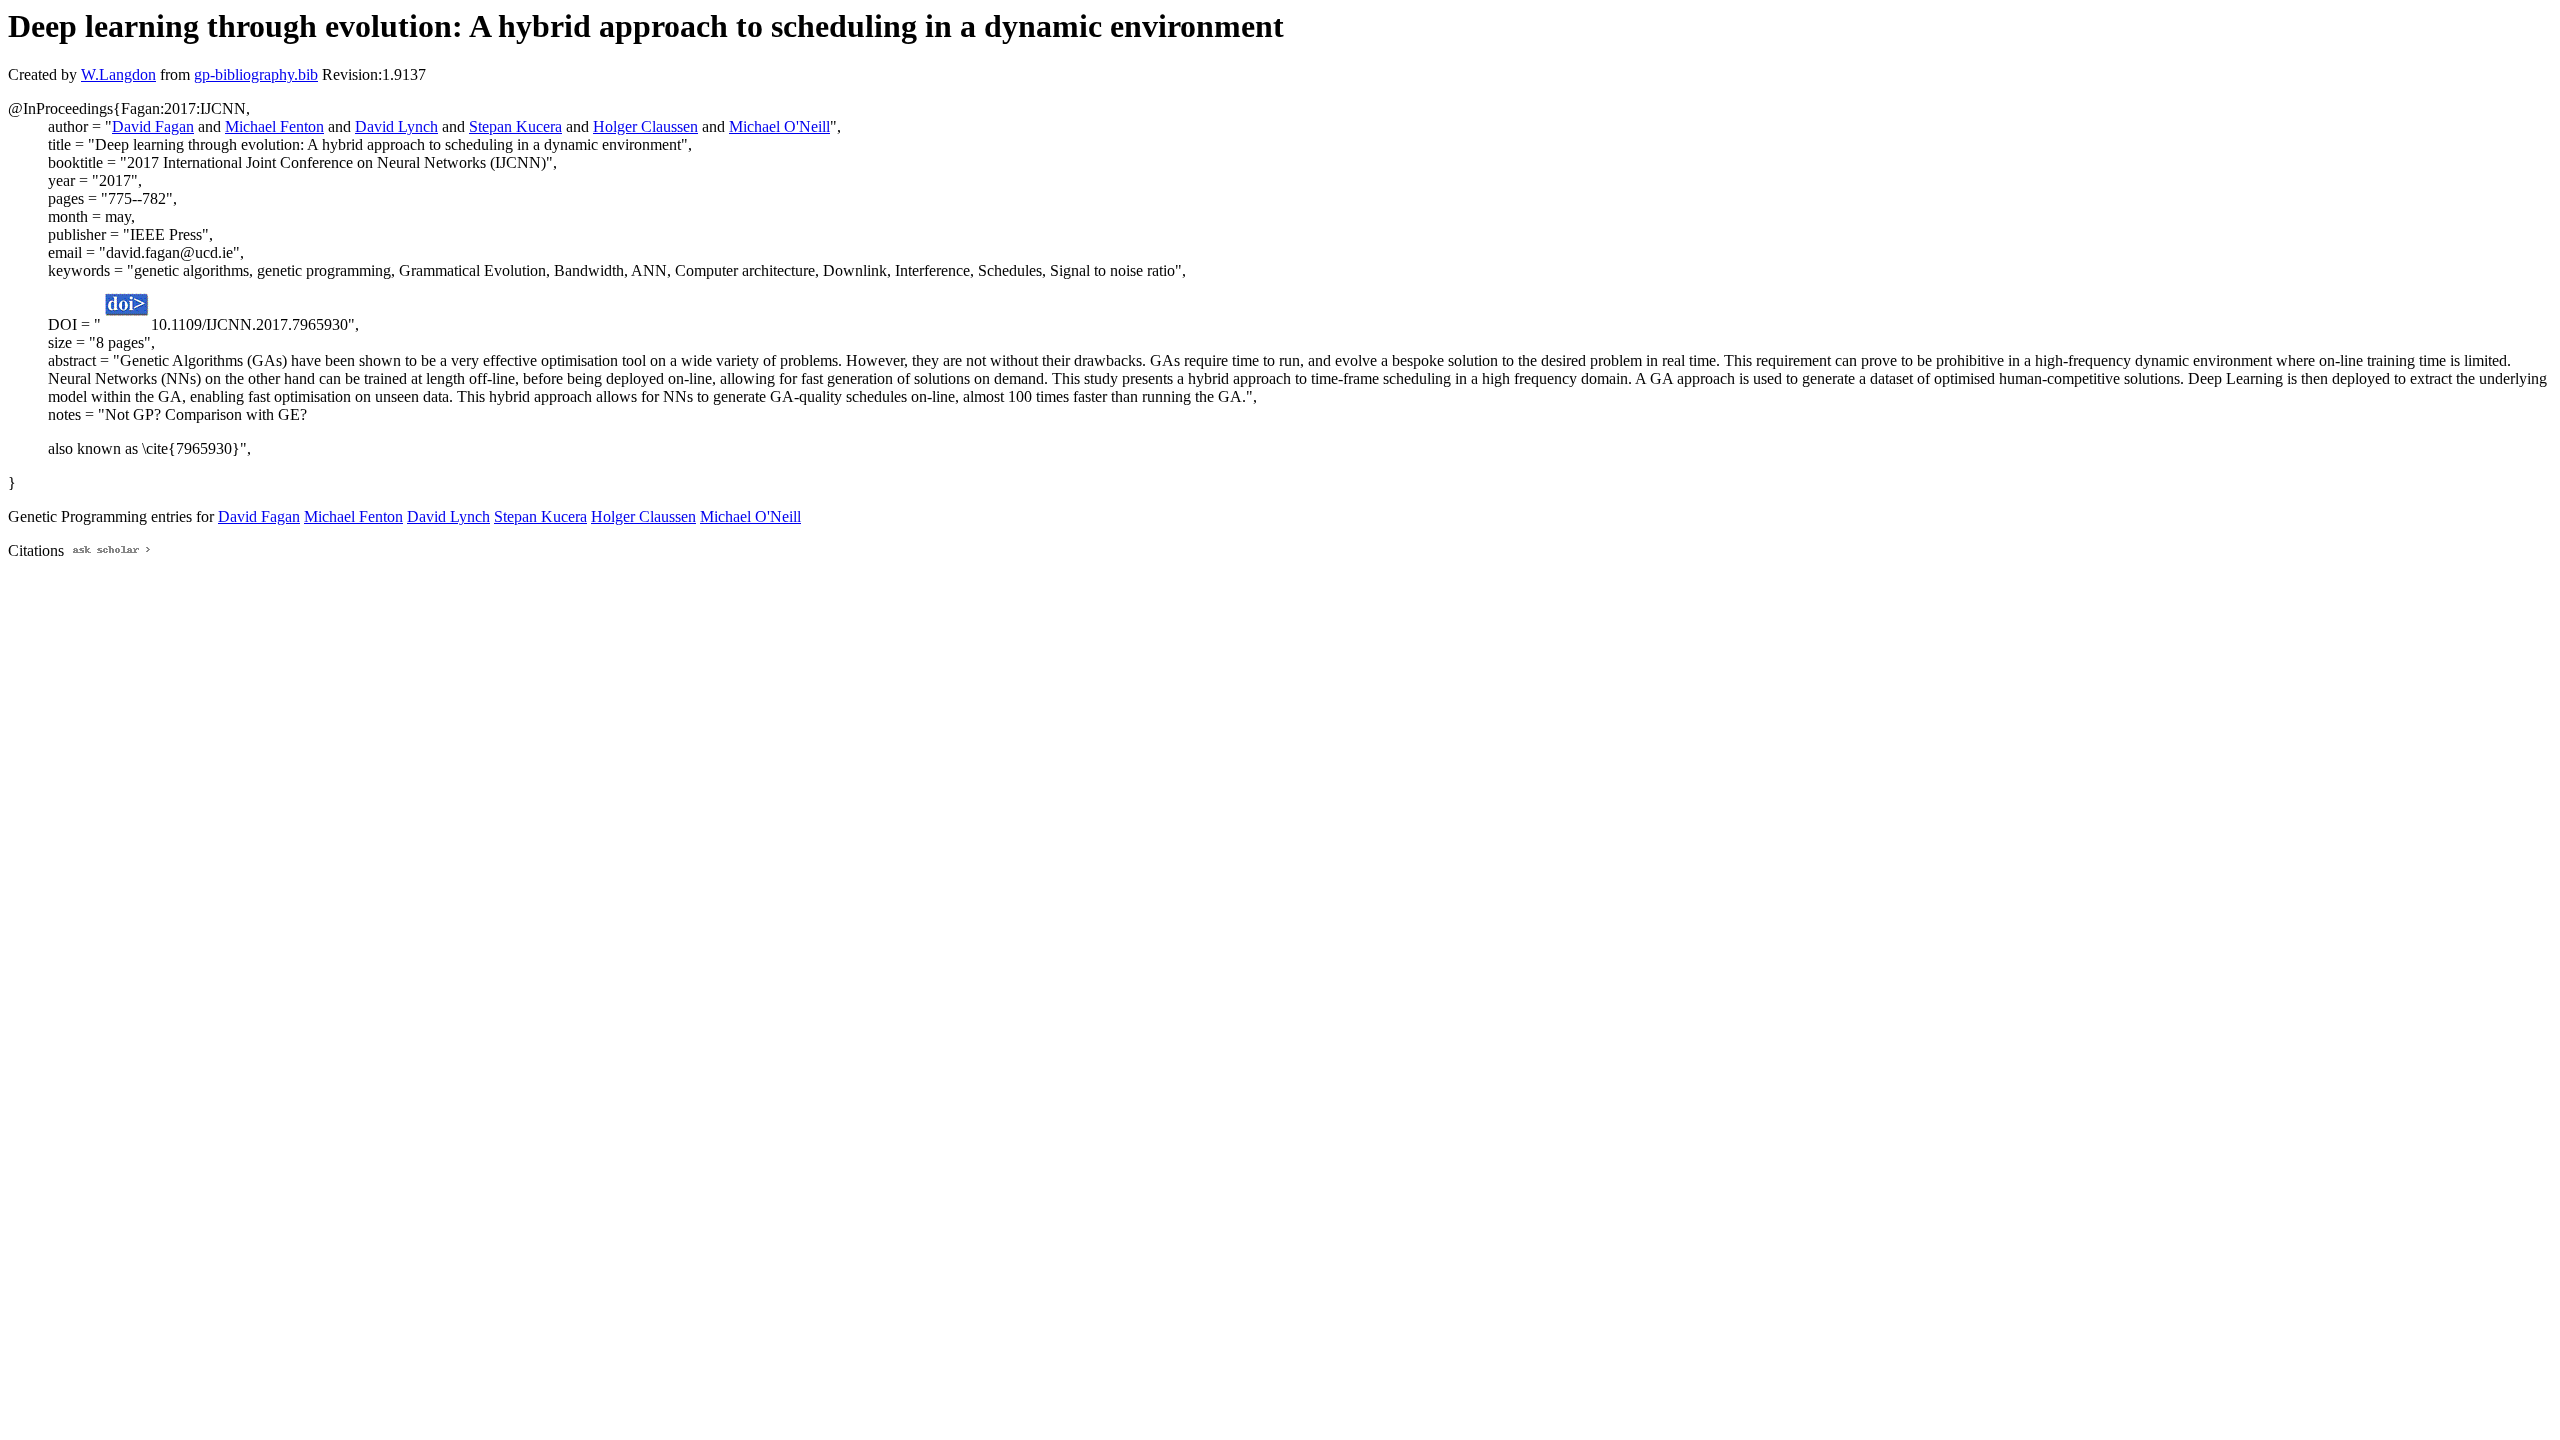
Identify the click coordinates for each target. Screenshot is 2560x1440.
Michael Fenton (274, 126)
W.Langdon (118, 74)
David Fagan (153, 126)
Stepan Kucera (515, 126)
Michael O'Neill (779, 126)
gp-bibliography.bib (256, 74)
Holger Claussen (645, 126)
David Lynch (396, 126)
